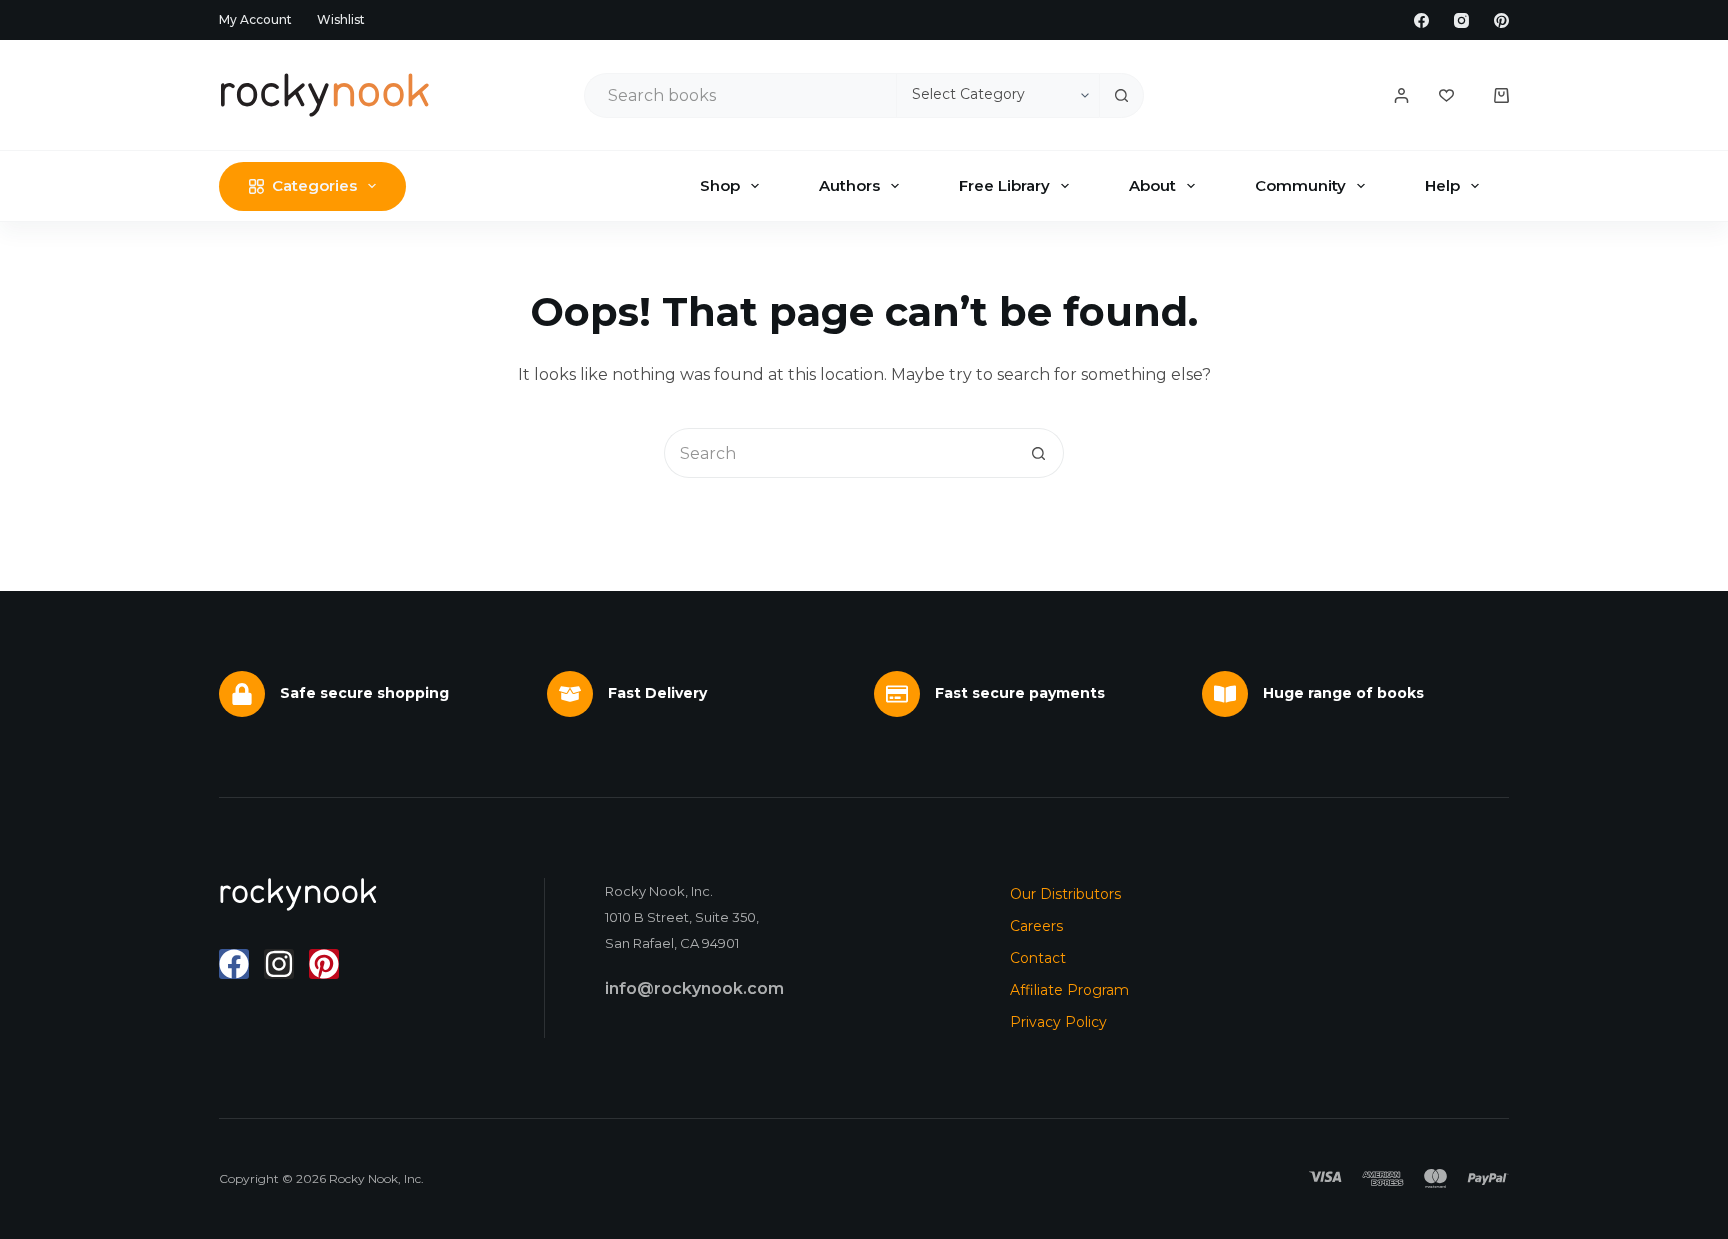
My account (255, 19)
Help (1442, 185)
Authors (849, 185)
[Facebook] (1421, 20)
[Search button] (1121, 95)
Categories (314, 185)
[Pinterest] (1501, 20)
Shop (720, 185)
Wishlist (341, 19)
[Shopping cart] (1501, 95)
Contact (1038, 958)
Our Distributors (1065, 894)
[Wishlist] (1446, 95)
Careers (1036, 926)
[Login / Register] (1401, 95)
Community (1300, 185)
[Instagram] (1461, 20)
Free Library (1004, 185)
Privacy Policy (1058, 1022)
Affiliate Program (1069, 990)
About (1152, 185)
